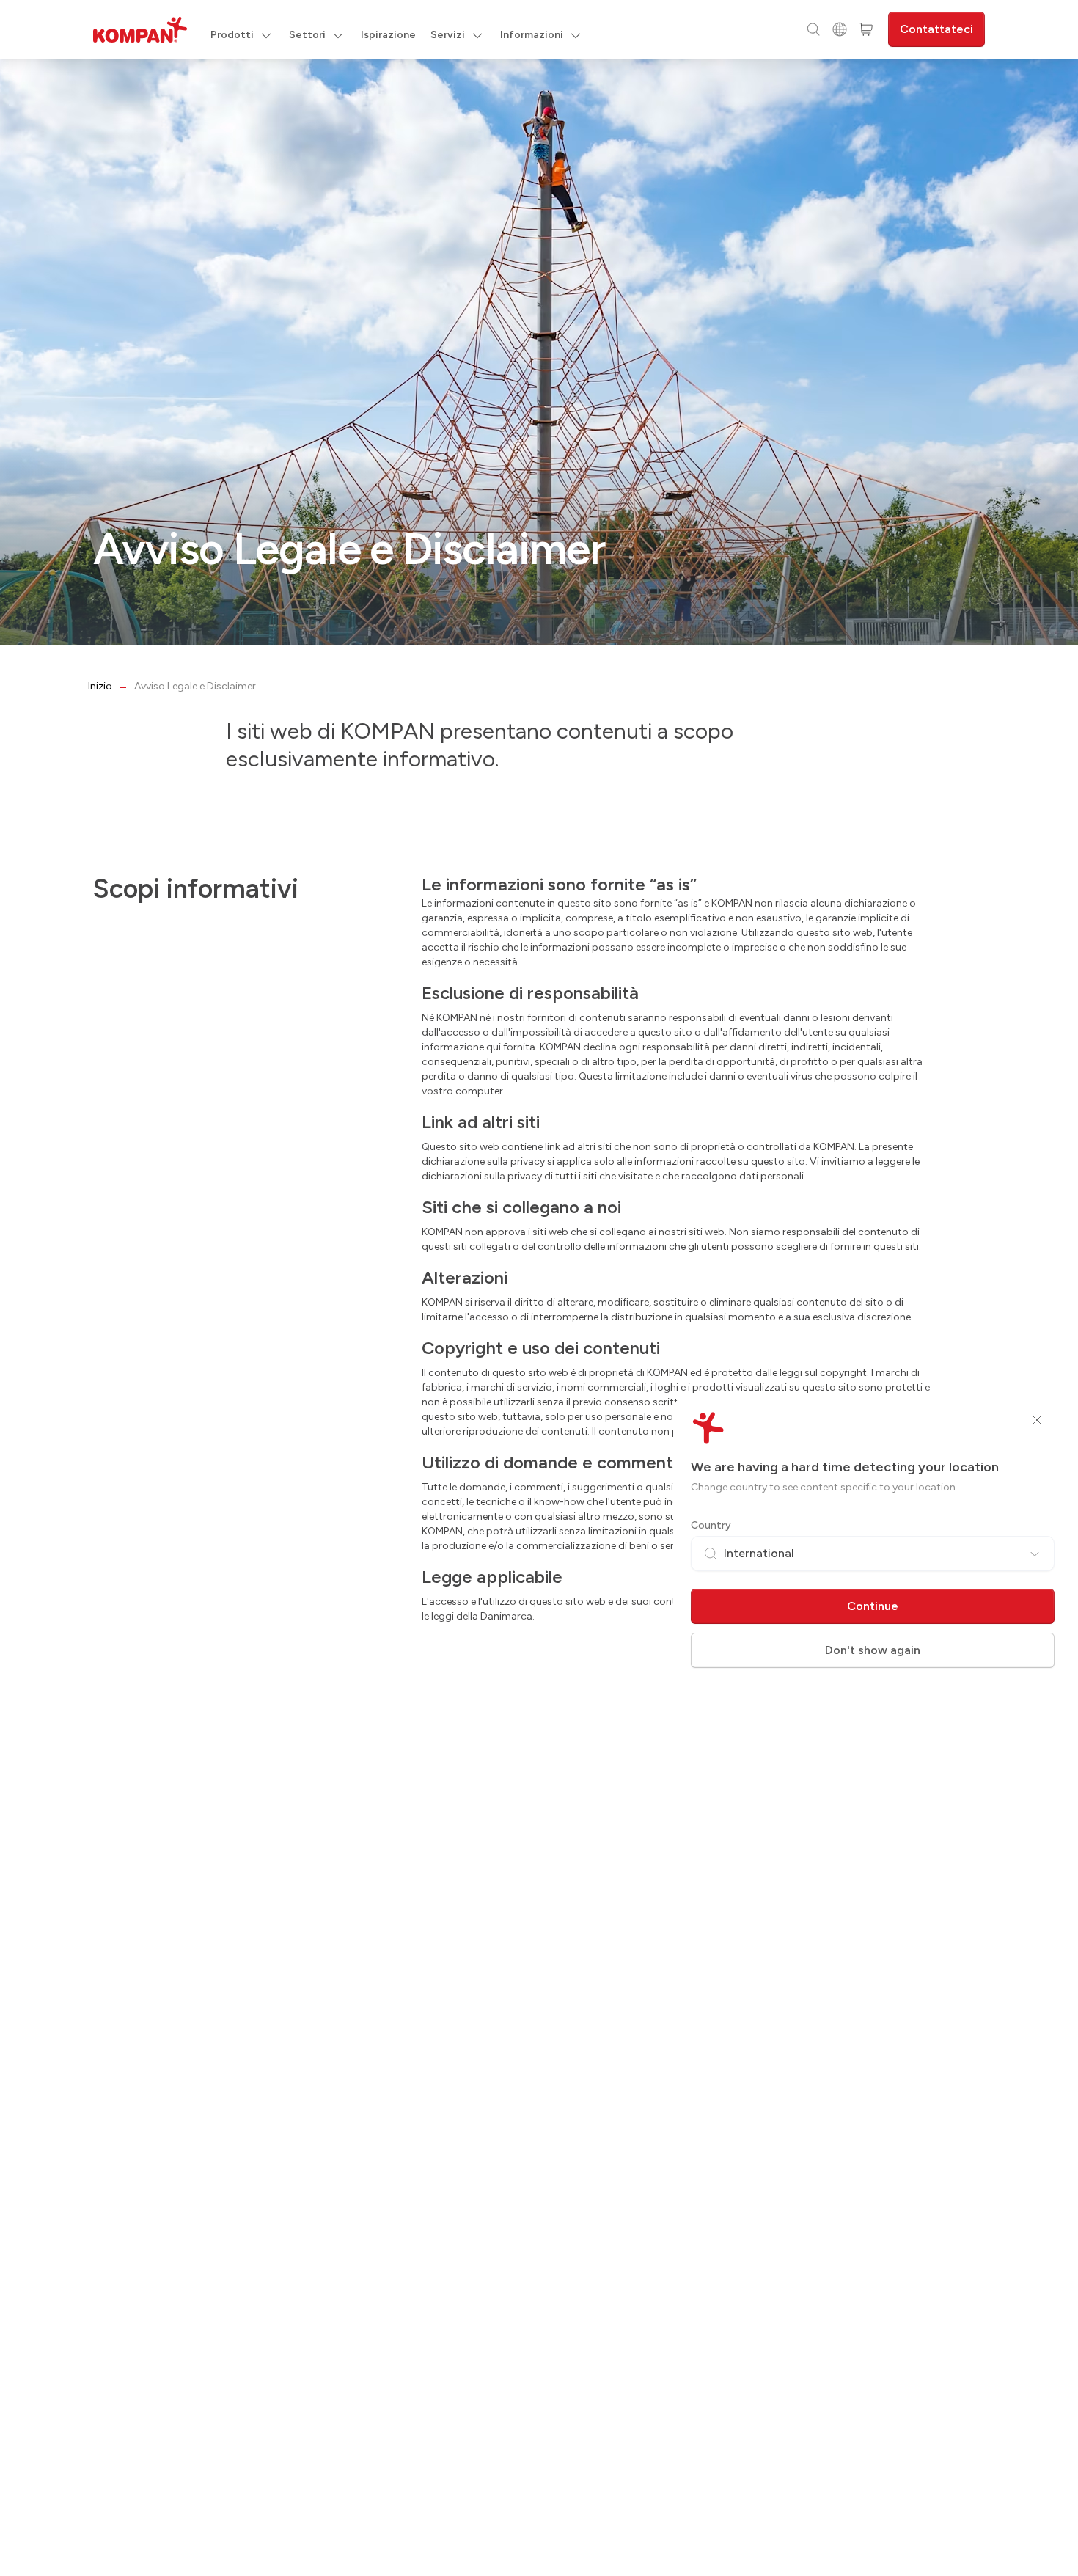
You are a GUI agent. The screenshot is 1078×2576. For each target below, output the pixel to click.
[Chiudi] (1037, 1420)
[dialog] (539, 1288)
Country (711, 1525)
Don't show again (873, 1650)
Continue (873, 1606)
